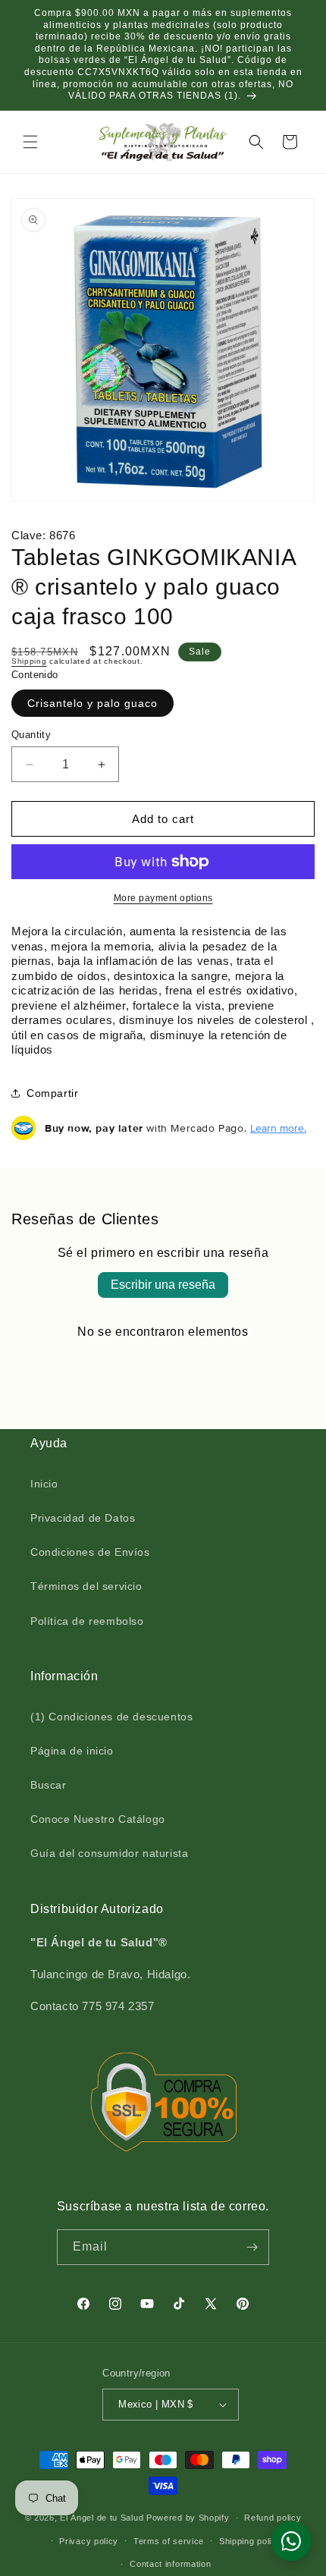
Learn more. (278, 1128)
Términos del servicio (86, 1586)
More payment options (163, 898)
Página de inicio (72, 1751)
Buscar (49, 1785)
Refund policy (273, 2518)
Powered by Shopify (188, 2518)
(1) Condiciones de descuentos (111, 1717)
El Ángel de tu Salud (102, 2518)
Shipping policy (251, 2541)
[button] (30, 142)
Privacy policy (89, 2541)
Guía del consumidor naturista (109, 1853)
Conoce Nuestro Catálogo (98, 1819)
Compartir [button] (52, 1093)
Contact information (170, 2564)
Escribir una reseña (163, 1285)
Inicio (44, 1484)
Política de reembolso (87, 1621)
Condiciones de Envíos (90, 1552)
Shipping (29, 661)
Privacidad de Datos (83, 1518)
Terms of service (169, 2541)
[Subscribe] (252, 2247)
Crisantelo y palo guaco (92, 703)
